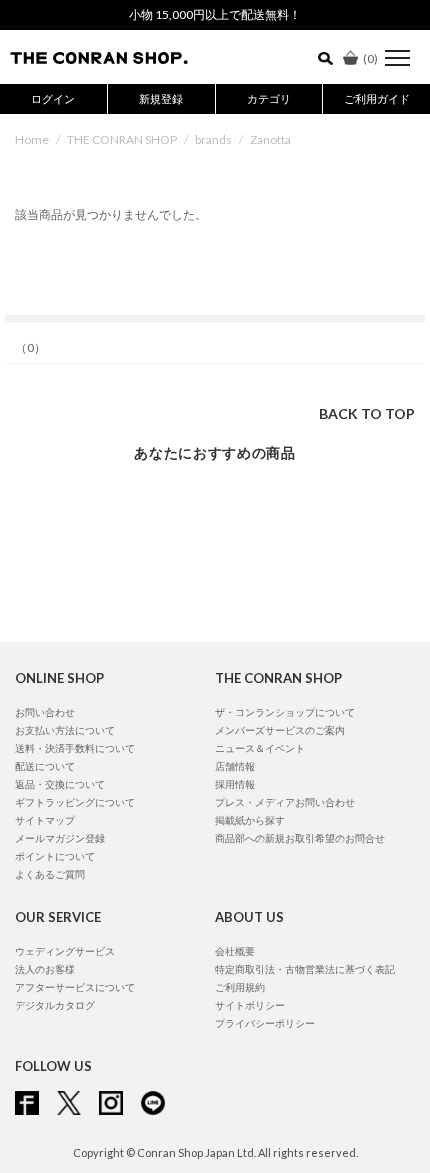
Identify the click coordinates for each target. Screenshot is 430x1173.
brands (213, 139)
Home (32, 139)
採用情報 (235, 784)
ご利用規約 (240, 987)
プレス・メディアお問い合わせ (285, 802)
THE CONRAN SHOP (122, 139)
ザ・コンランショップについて (285, 712)
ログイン (53, 98)
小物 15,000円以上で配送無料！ (215, 14)
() (370, 58)
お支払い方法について (65, 730)
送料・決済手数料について (75, 748)
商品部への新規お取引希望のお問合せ (300, 838)
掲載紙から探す (250, 820)
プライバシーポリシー (265, 1023)
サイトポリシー (250, 1005)
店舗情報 (235, 766)
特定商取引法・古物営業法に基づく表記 (305, 969)
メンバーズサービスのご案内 (280, 730)
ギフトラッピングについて (75, 802)
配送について (45, 766)
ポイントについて (55, 856)
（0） (30, 347)
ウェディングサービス (65, 951)
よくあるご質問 (50, 874)
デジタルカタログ (55, 1005)
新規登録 (161, 98)
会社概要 (235, 951)
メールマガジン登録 (60, 838)
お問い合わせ (45, 712)
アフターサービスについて (75, 987)
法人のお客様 (45, 969)
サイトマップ (45, 820)
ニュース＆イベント (260, 748)
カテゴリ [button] (269, 98)
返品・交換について (60, 784)
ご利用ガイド (377, 98)
